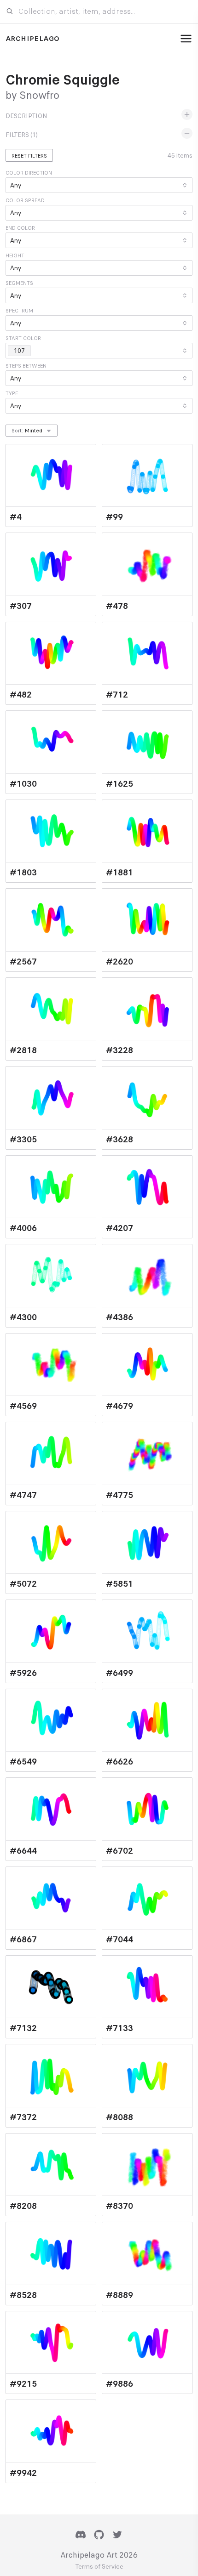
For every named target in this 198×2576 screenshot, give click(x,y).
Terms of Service (99, 2567)
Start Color (23, 338)
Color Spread (25, 200)
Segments (19, 283)
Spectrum (19, 311)
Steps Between (26, 366)
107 (19, 351)
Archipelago (32, 39)
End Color (20, 228)
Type (12, 393)
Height (15, 255)
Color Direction (29, 173)
